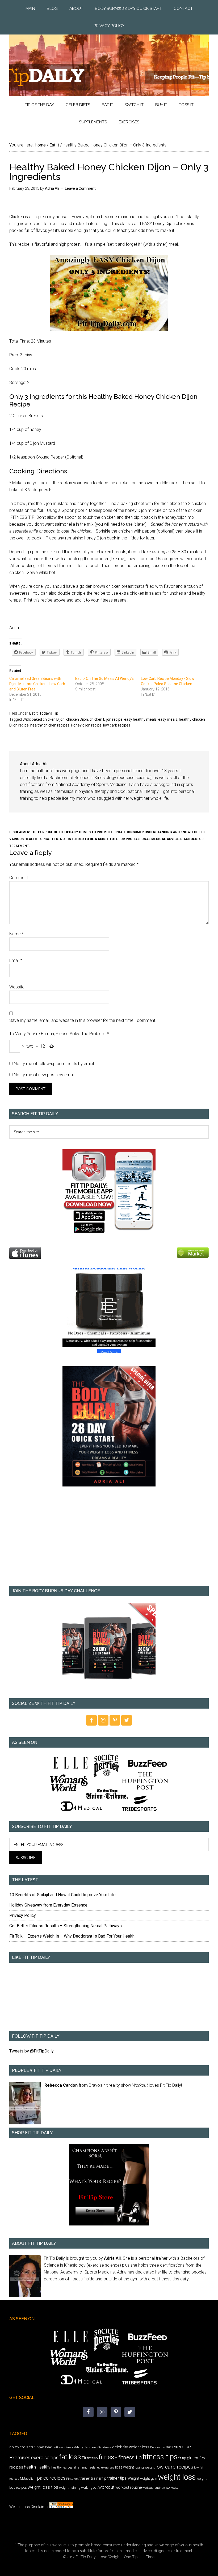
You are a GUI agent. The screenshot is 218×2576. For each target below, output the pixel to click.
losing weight (145, 2467)
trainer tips (117, 2478)
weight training (70, 2488)
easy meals (168, 719)
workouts (172, 2488)
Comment (19, 878)
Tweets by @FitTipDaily (32, 2051)
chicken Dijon (77, 719)
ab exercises (21, 2447)
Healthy (44, 2467)
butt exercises (62, 2447)
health (30, 2467)
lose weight (125, 2467)
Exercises (20, 2458)
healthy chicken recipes (50, 725)
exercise (182, 2447)
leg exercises (105, 2467)
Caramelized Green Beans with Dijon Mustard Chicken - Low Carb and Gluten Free (37, 684)
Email (16, 960)
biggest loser (43, 2447)
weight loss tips (43, 2487)
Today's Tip (49, 713)
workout (106, 2487)
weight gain (149, 2478)
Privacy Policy (23, 1915)
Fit (84, 2458)
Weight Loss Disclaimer (29, 2507)
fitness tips (160, 2457)
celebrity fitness (101, 2447)
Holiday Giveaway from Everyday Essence (48, 1905)
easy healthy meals (140, 719)
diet (169, 2447)
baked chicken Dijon (48, 719)
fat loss (70, 2457)
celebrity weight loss (131, 2447)
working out (89, 2488)
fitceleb (92, 2458)
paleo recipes (51, 2478)
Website (17, 987)
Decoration (158, 2447)
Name (16, 934)
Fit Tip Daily (109, 61)
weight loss (177, 2477)
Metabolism (28, 2479)
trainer (85, 2478)
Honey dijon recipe (86, 725)
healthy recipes (62, 2467)
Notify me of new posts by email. (45, 1075)
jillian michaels (85, 2467)
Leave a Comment (80, 188)
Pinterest (72, 2479)
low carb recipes (117, 725)
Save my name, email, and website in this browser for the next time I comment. (83, 1020)
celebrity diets (81, 2447)
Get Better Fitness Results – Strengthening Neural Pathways (66, 1926)
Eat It (33, 713)
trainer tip (99, 2478)
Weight (133, 2478)
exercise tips (45, 2458)
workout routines (154, 2488)
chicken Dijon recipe (106, 719)
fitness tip (130, 2457)
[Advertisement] (109, 1540)
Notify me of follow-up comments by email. (54, 1064)
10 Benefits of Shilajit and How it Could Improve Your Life (62, 1895)
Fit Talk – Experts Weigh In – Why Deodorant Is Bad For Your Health (72, 1936)
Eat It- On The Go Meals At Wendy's (104, 678)
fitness (108, 2457)
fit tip (182, 2458)
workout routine (129, 2487)
